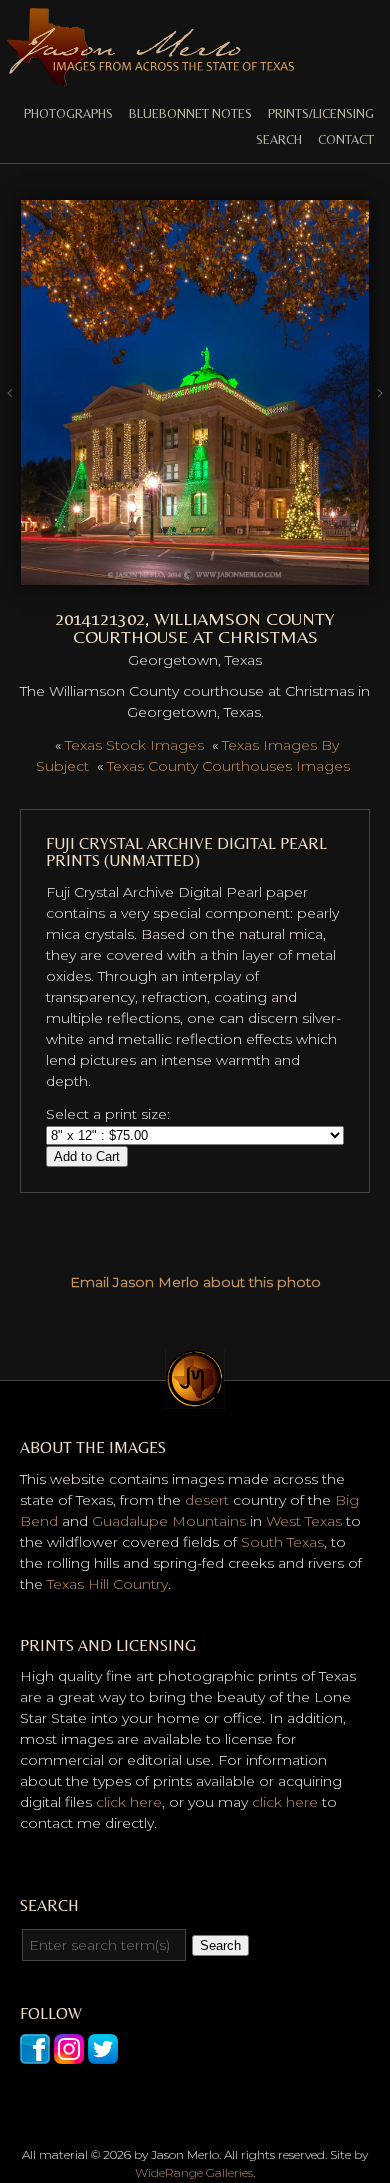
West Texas (304, 1521)
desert (207, 1500)
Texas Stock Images (134, 745)
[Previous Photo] (10, 422)
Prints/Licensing (321, 113)
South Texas (282, 1542)
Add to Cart (87, 1156)
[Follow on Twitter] (103, 2053)
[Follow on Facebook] (35, 2053)
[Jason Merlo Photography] (150, 78)
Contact (346, 139)
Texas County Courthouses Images (228, 766)
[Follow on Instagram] (69, 2053)
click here (129, 1802)
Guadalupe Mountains (169, 1521)
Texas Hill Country (107, 1584)
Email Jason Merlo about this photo (195, 1282)
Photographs (68, 113)
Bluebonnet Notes (190, 113)
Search (279, 139)
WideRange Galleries (194, 2172)
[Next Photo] (195, 574)
